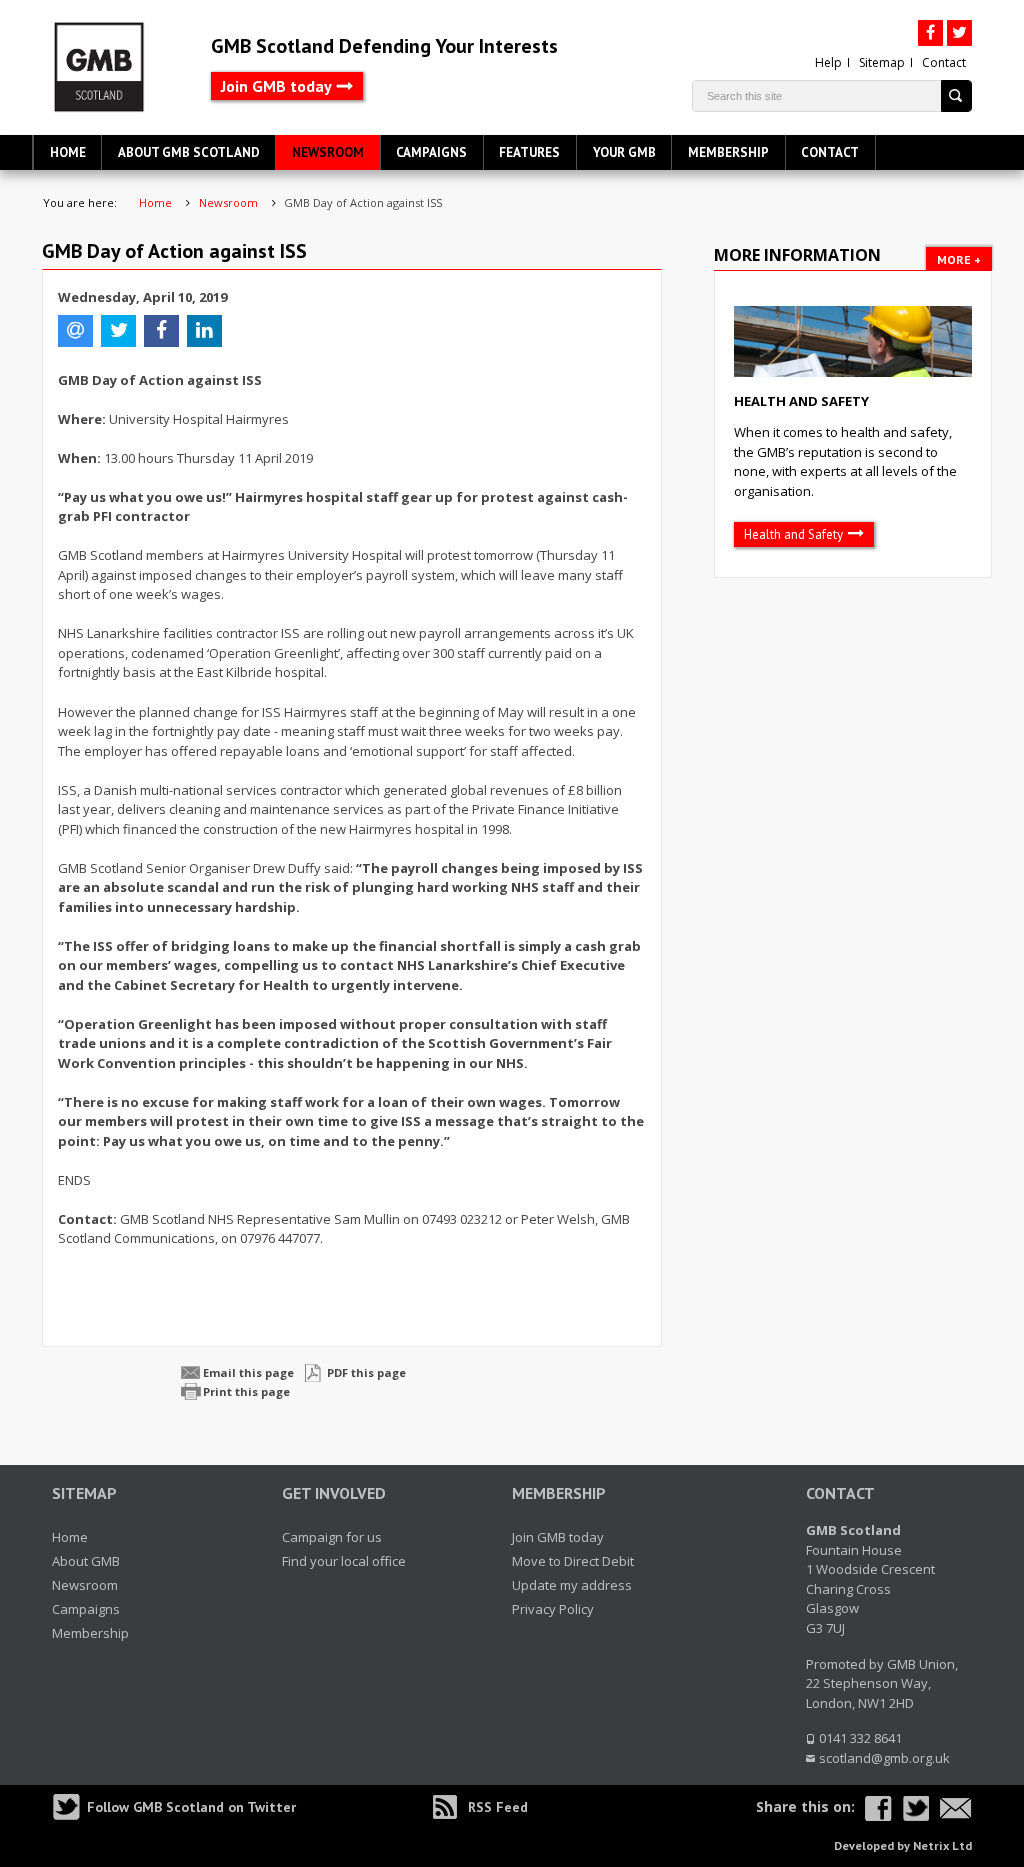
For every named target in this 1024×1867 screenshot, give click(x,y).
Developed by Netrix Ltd (903, 1845)
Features (529, 152)
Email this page (248, 1372)
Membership (728, 152)
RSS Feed (498, 1807)
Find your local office (344, 1561)
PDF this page (366, 1372)
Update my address (572, 1585)
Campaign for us (332, 1537)
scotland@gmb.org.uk (884, 1758)
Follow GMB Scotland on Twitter (191, 1807)
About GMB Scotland (189, 152)
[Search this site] (956, 96)
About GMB (86, 1561)
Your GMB (624, 152)
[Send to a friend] (956, 1808)
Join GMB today (276, 86)
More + (959, 259)
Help (828, 62)
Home (68, 152)
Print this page (246, 1391)
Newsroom (328, 152)
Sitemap (882, 62)
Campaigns (431, 152)
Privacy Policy (553, 1609)
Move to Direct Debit (573, 1561)
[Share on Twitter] (915, 1808)
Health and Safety (801, 401)
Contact (944, 62)
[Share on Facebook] (878, 1808)
